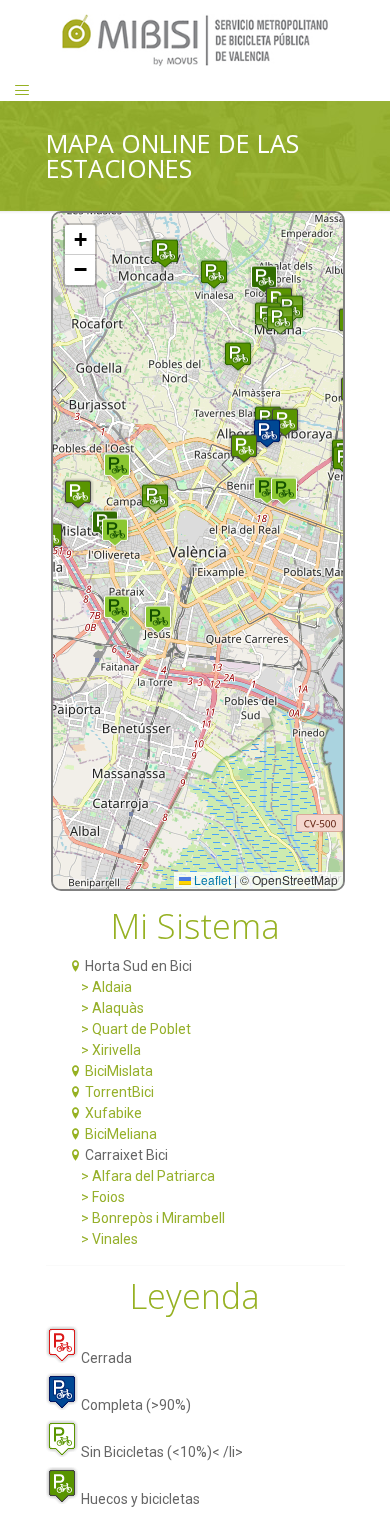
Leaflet (211, 879)
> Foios (95, 1197)
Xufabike (113, 1113)
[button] (78, 494)
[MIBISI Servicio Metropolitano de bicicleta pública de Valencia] (195, 40)
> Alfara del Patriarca (140, 1176)
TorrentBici (119, 1092)
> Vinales (102, 1239)
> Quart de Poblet (128, 1029)
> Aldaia (99, 987)
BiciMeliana (121, 1134)
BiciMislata (119, 1071)
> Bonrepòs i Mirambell (145, 1218)
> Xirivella (103, 1050)
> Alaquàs (105, 1008)
